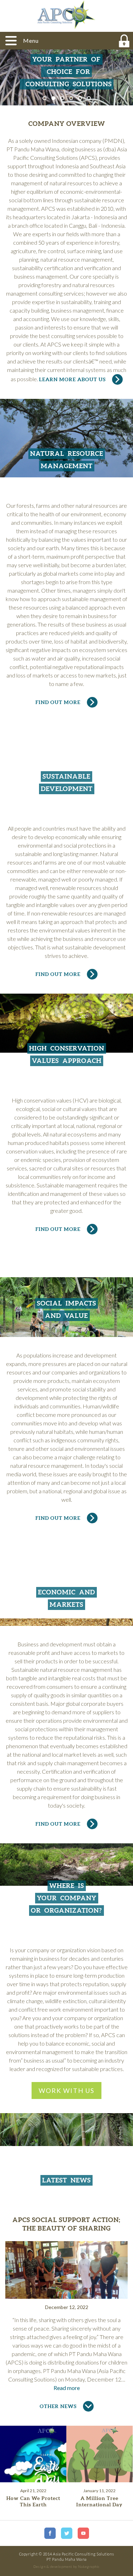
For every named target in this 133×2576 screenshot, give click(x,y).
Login (124, 41)
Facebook (50, 2533)
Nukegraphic (89, 2566)
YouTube (83, 2533)
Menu (31, 40)
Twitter (67, 2533)
